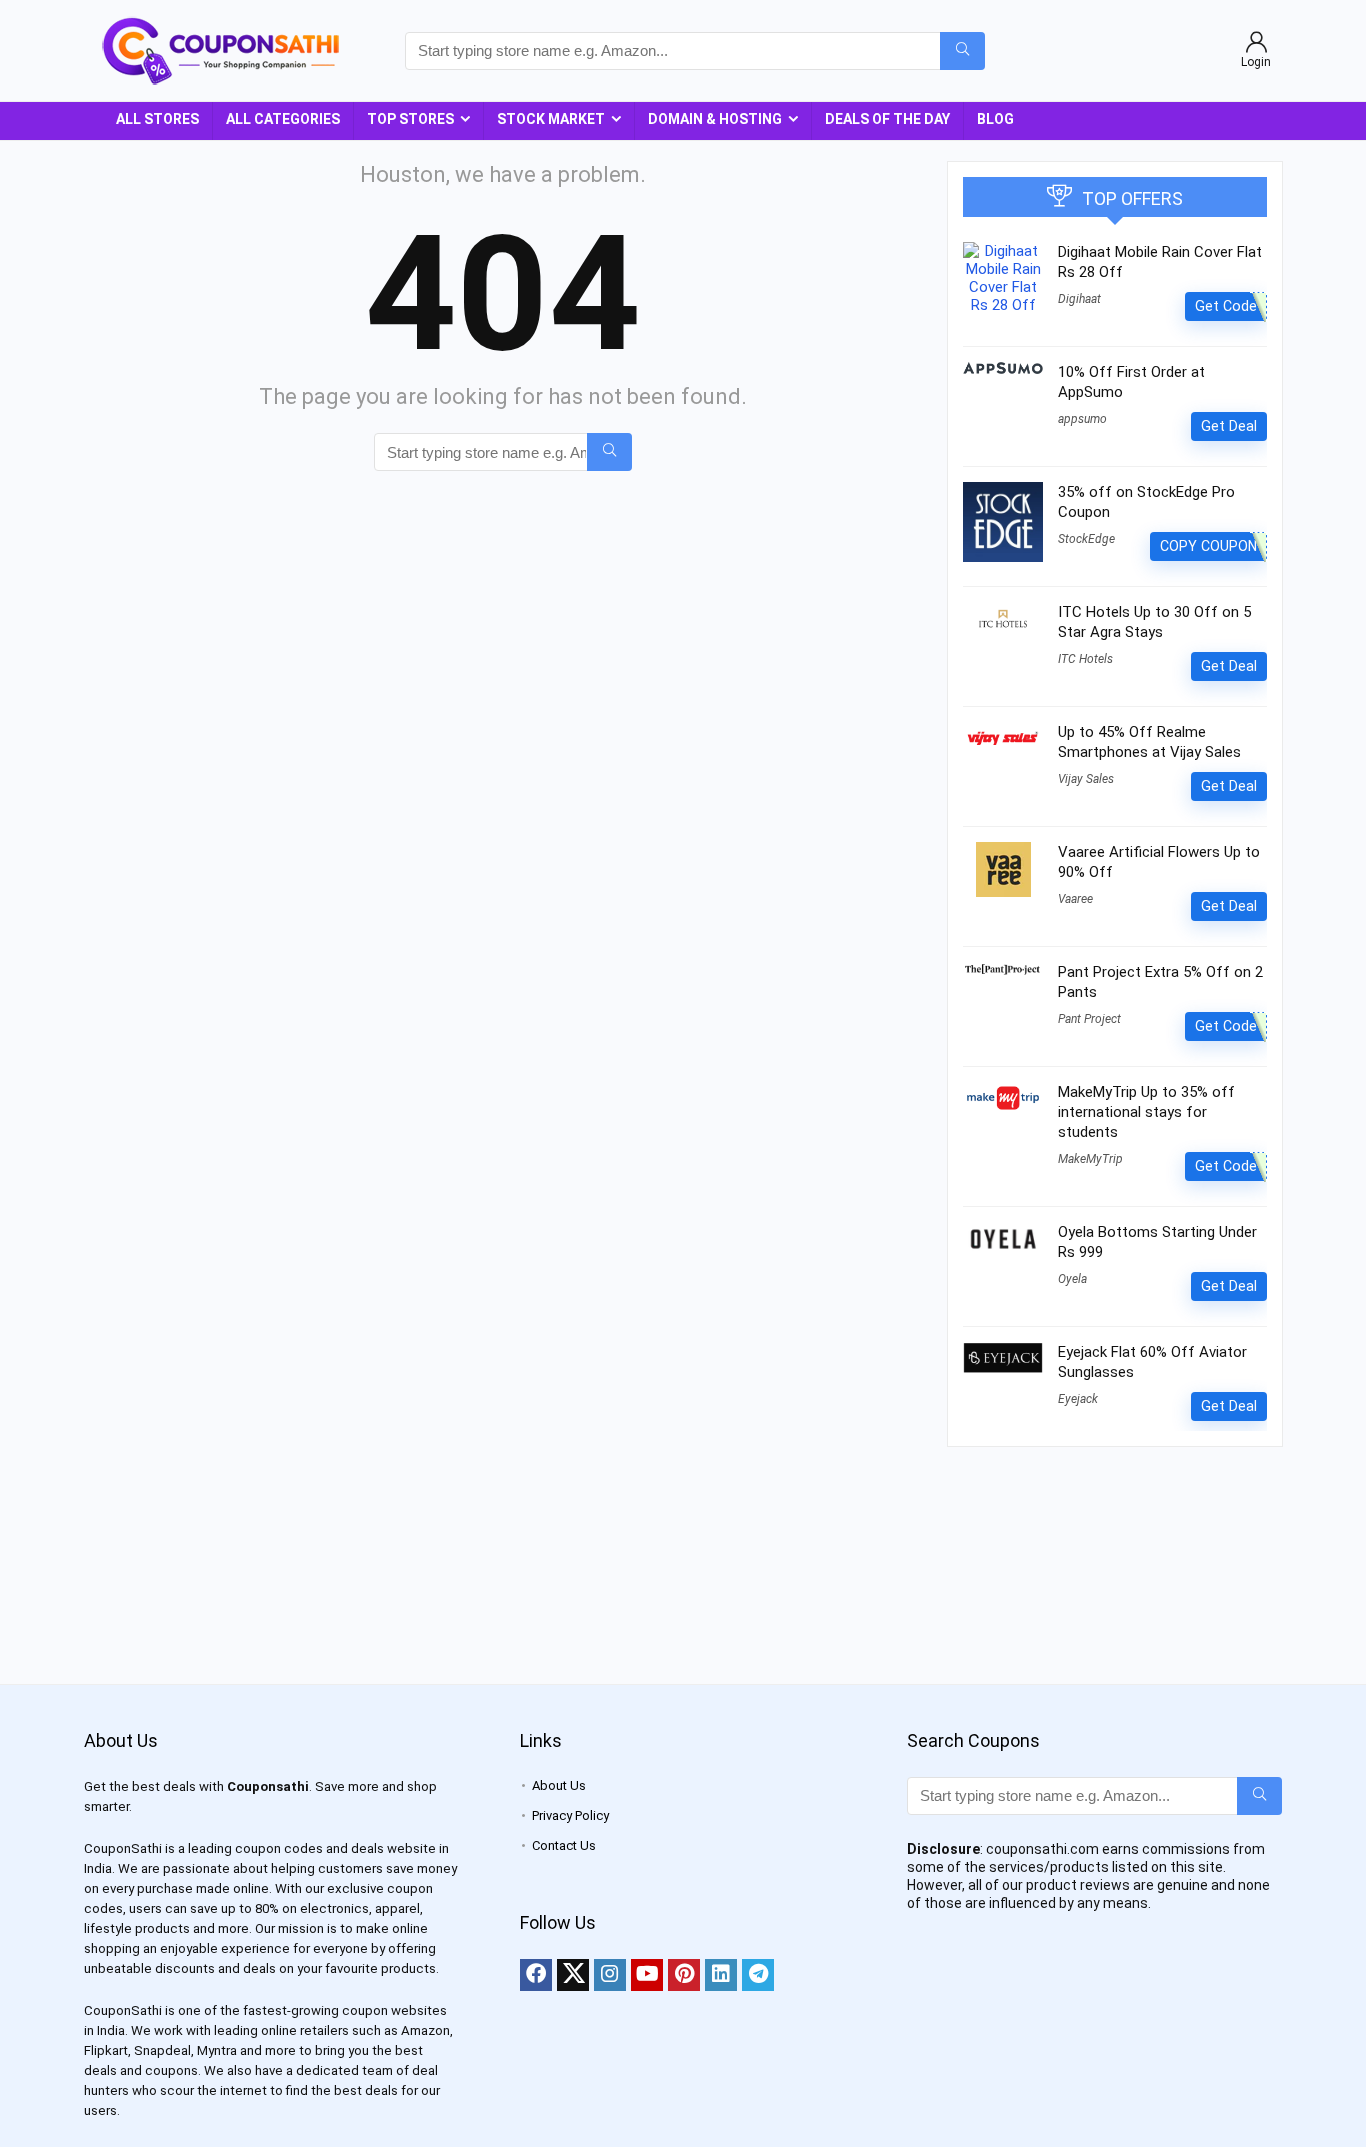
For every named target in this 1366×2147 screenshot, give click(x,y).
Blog (995, 119)
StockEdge (1086, 539)
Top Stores (410, 119)
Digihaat (1079, 299)
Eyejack (1078, 1399)
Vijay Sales (1086, 779)
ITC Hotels (1085, 659)
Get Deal (1229, 426)
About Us (559, 1785)
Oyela (1072, 1279)
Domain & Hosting (715, 119)
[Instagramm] (610, 1975)
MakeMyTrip (1090, 1159)
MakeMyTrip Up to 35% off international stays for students (1146, 1112)
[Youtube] (647, 1975)
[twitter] (573, 1975)
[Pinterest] (684, 1975)
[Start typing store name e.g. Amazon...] (962, 51)
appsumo (1082, 419)
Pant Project (1089, 1019)
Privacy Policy (570, 1815)
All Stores (157, 119)
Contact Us (564, 1845)
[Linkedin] (721, 1975)
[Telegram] (758, 1975)
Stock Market (551, 119)
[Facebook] (536, 1975)
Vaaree (1075, 899)
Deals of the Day (887, 119)
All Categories (283, 119)
